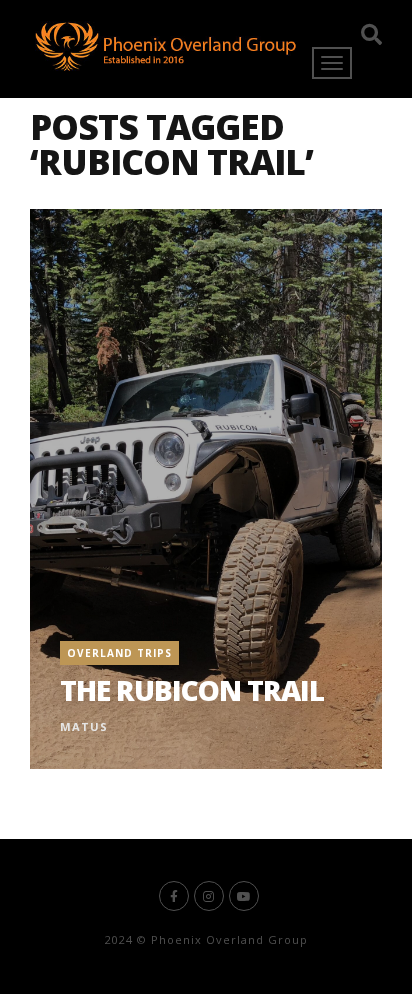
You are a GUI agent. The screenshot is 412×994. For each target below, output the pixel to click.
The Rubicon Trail (192, 690)
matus (84, 726)
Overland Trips (119, 653)
